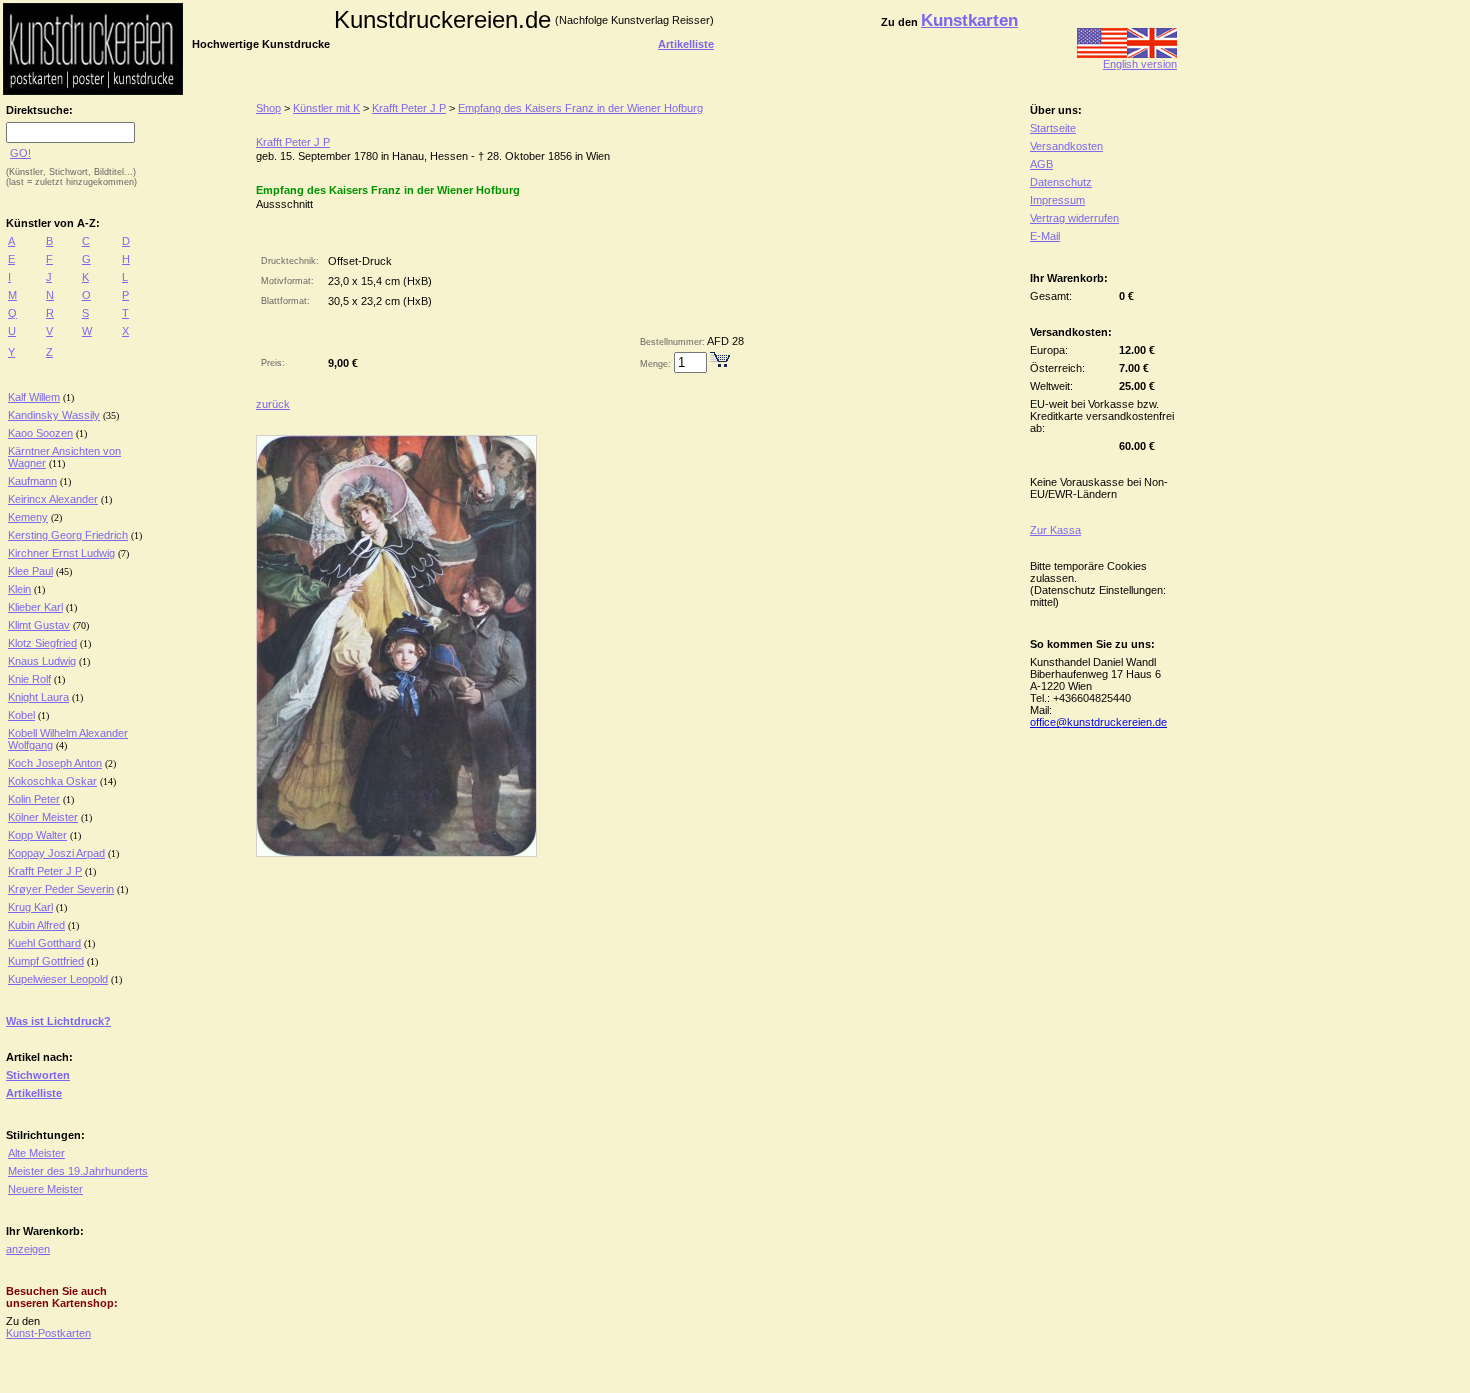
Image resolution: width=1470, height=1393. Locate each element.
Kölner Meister (43, 817)
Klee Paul (30, 571)
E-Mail (1045, 236)
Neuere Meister (45, 1189)
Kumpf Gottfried (46, 961)
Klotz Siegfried (42, 643)
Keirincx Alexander (53, 499)
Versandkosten (1066, 146)
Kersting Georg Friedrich (68, 535)
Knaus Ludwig (42, 661)
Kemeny (28, 517)
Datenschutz (1061, 182)
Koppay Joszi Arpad (56, 853)
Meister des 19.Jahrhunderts (78, 1171)
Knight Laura (38, 697)
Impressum (1057, 200)
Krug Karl (30, 907)
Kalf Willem (34, 397)
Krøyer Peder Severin (61, 889)
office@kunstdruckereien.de (1098, 722)
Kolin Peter (34, 799)
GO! (20, 153)
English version (1140, 64)
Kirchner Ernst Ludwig (61, 553)
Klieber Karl (35, 607)
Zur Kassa (1055, 530)
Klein (19, 589)
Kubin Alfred (36, 925)
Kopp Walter (37, 835)
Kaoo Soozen (40, 433)
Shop (268, 108)
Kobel (21, 715)
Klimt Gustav (39, 625)
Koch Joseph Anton (55, 763)
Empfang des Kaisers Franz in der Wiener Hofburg (580, 108)
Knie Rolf (29, 679)
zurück (273, 404)
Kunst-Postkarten (48, 1333)
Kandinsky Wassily (54, 415)
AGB (1041, 164)
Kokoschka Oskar (52, 781)
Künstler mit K (326, 108)
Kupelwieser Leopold (58, 979)
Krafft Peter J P (45, 871)
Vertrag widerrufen (1074, 218)
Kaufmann (32, 481)
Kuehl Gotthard (44, 943)
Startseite (1053, 128)
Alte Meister (36, 1153)
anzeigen (28, 1249)
